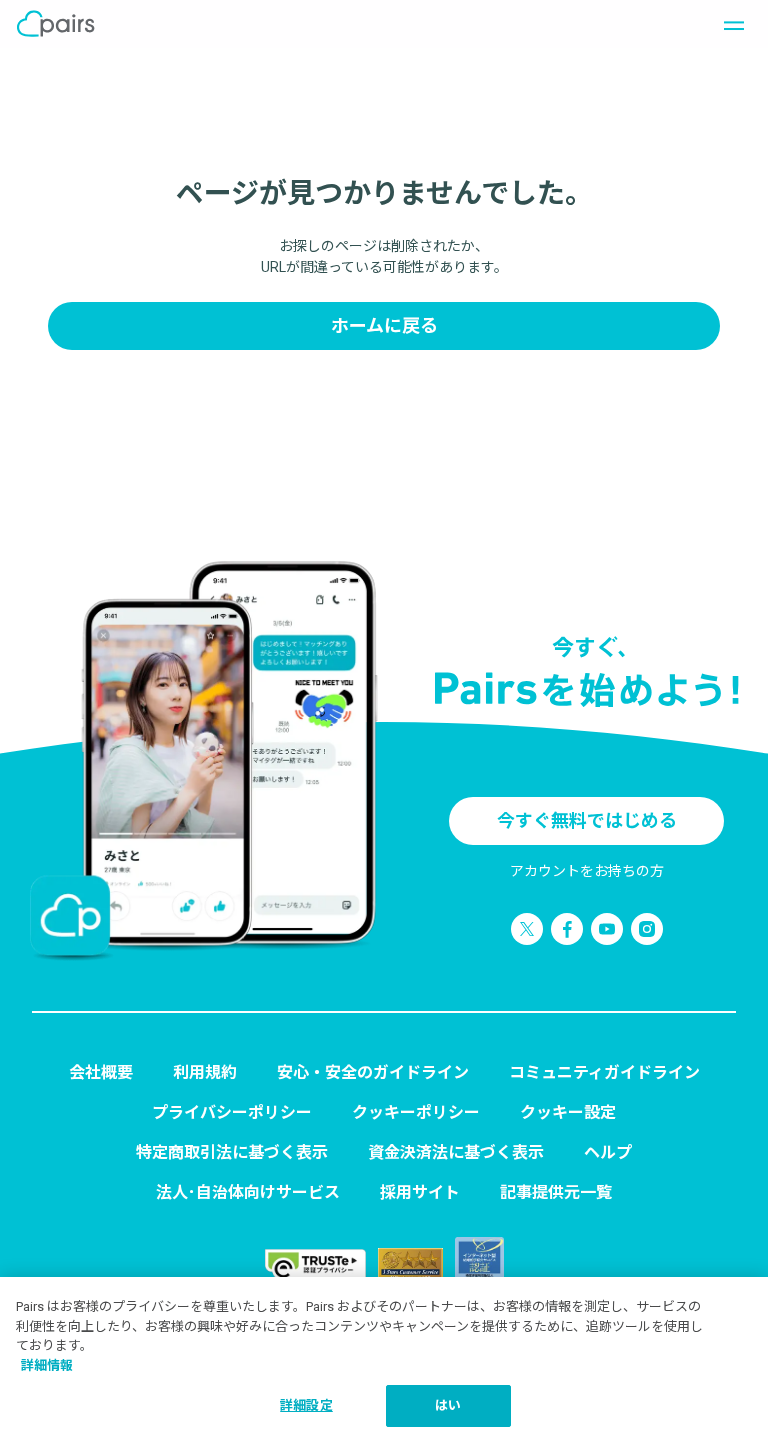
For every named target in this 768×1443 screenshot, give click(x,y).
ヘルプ (608, 1152)
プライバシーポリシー (232, 1112)
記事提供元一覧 (556, 1192)
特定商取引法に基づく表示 (232, 1152)
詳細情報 (47, 1365)
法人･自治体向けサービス (248, 1192)
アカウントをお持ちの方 (587, 871)
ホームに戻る (384, 325)
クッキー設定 (568, 1112)
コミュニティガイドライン (604, 1072)
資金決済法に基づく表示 (456, 1152)
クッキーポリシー (416, 1112)
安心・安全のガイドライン (373, 1072)
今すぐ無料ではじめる (587, 820)
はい (448, 1405)
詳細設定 (306, 1405)
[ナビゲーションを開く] (728, 24)
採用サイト (420, 1192)
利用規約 (205, 1072)
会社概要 (101, 1072)
